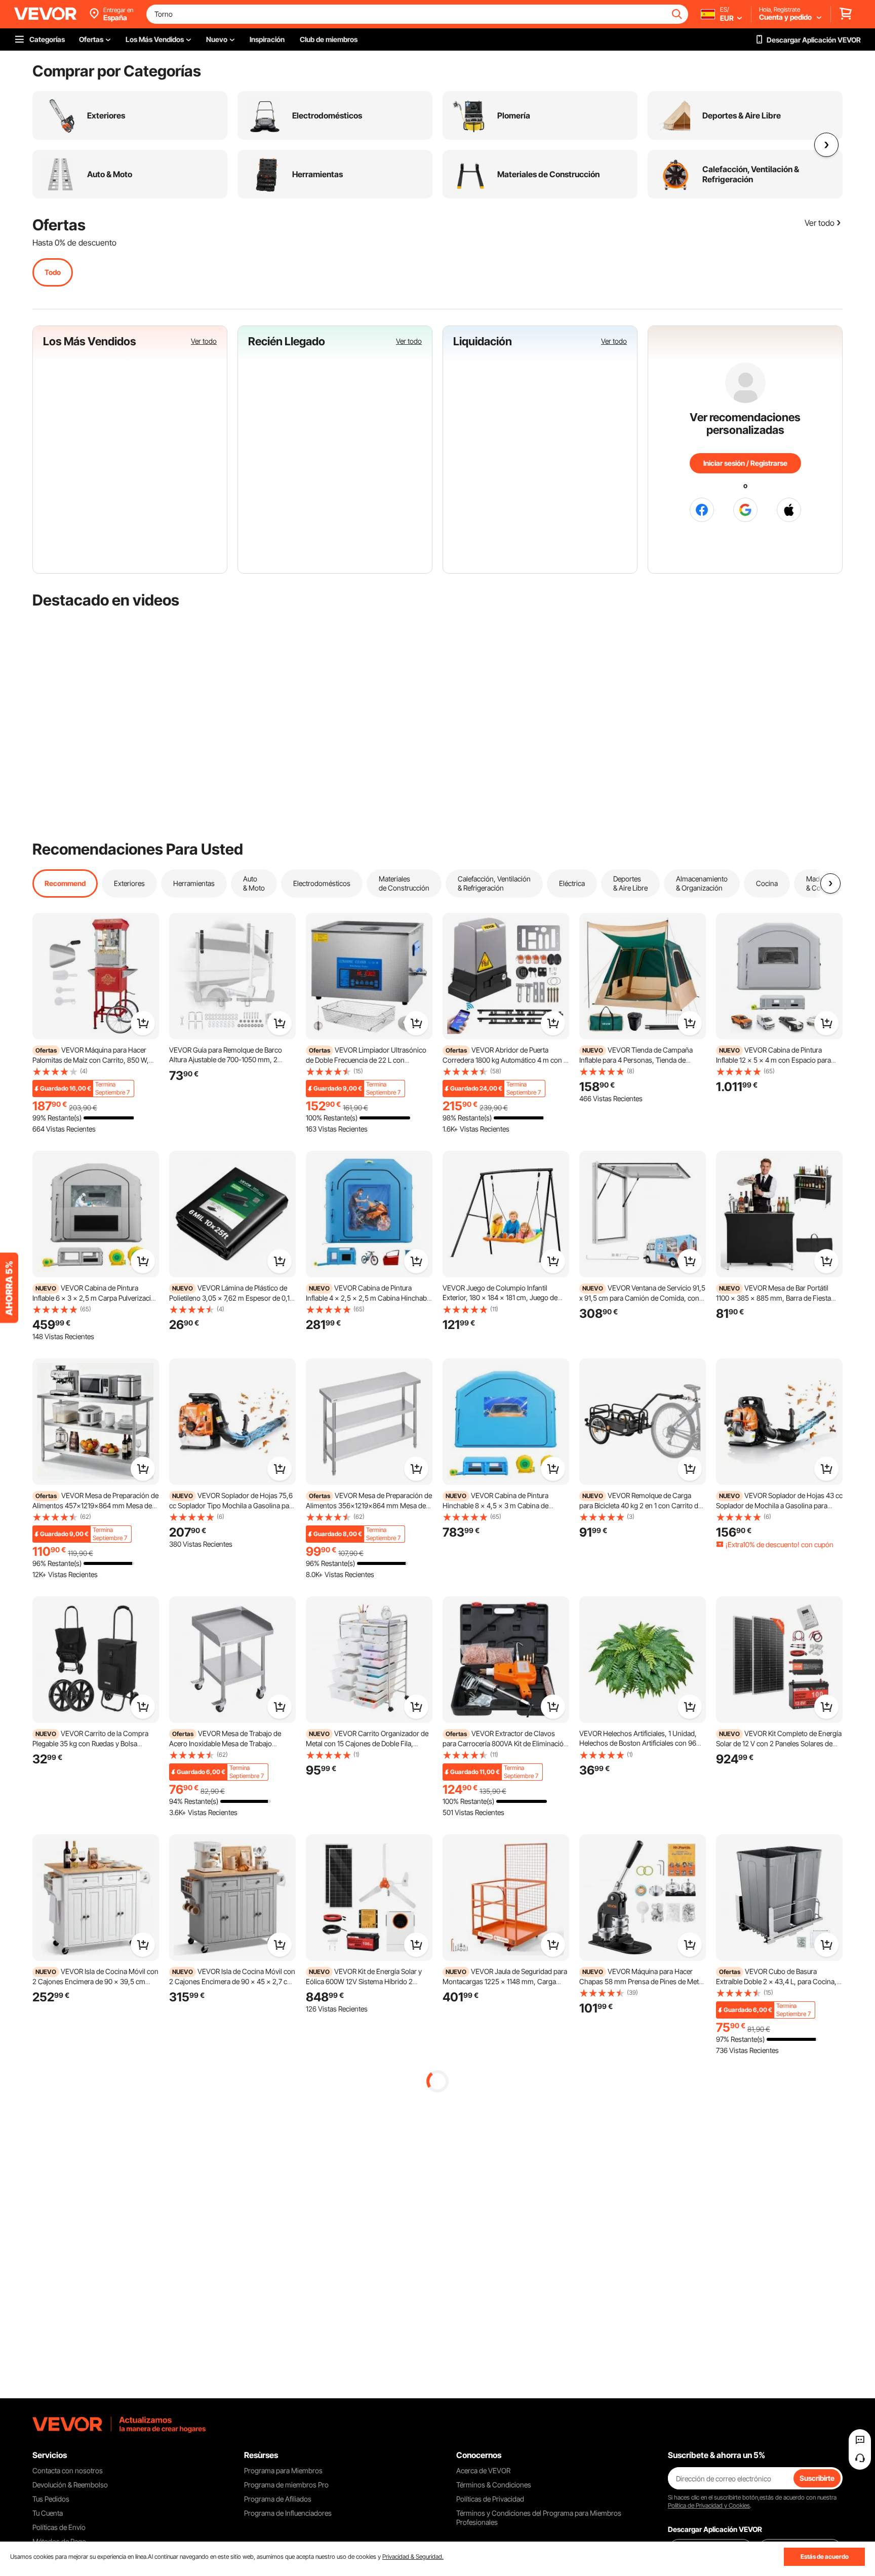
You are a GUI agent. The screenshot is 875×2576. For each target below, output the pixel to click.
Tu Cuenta (48, 2513)
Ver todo (204, 341)
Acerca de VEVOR (483, 2470)
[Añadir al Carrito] (143, 1023)
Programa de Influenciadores (288, 2513)
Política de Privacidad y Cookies (709, 2505)
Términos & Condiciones (494, 2485)
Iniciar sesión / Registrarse (745, 463)
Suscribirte (817, 2478)
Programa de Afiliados (278, 2499)
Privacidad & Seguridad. (413, 2557)
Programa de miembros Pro (286, 2485)
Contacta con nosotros (68, 2470)
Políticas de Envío (59, 2527)
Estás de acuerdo (825, 2557)
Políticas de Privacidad (490, 2499)
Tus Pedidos (51, 2499)
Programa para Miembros (283, 2470)
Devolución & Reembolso (70, 2485)
